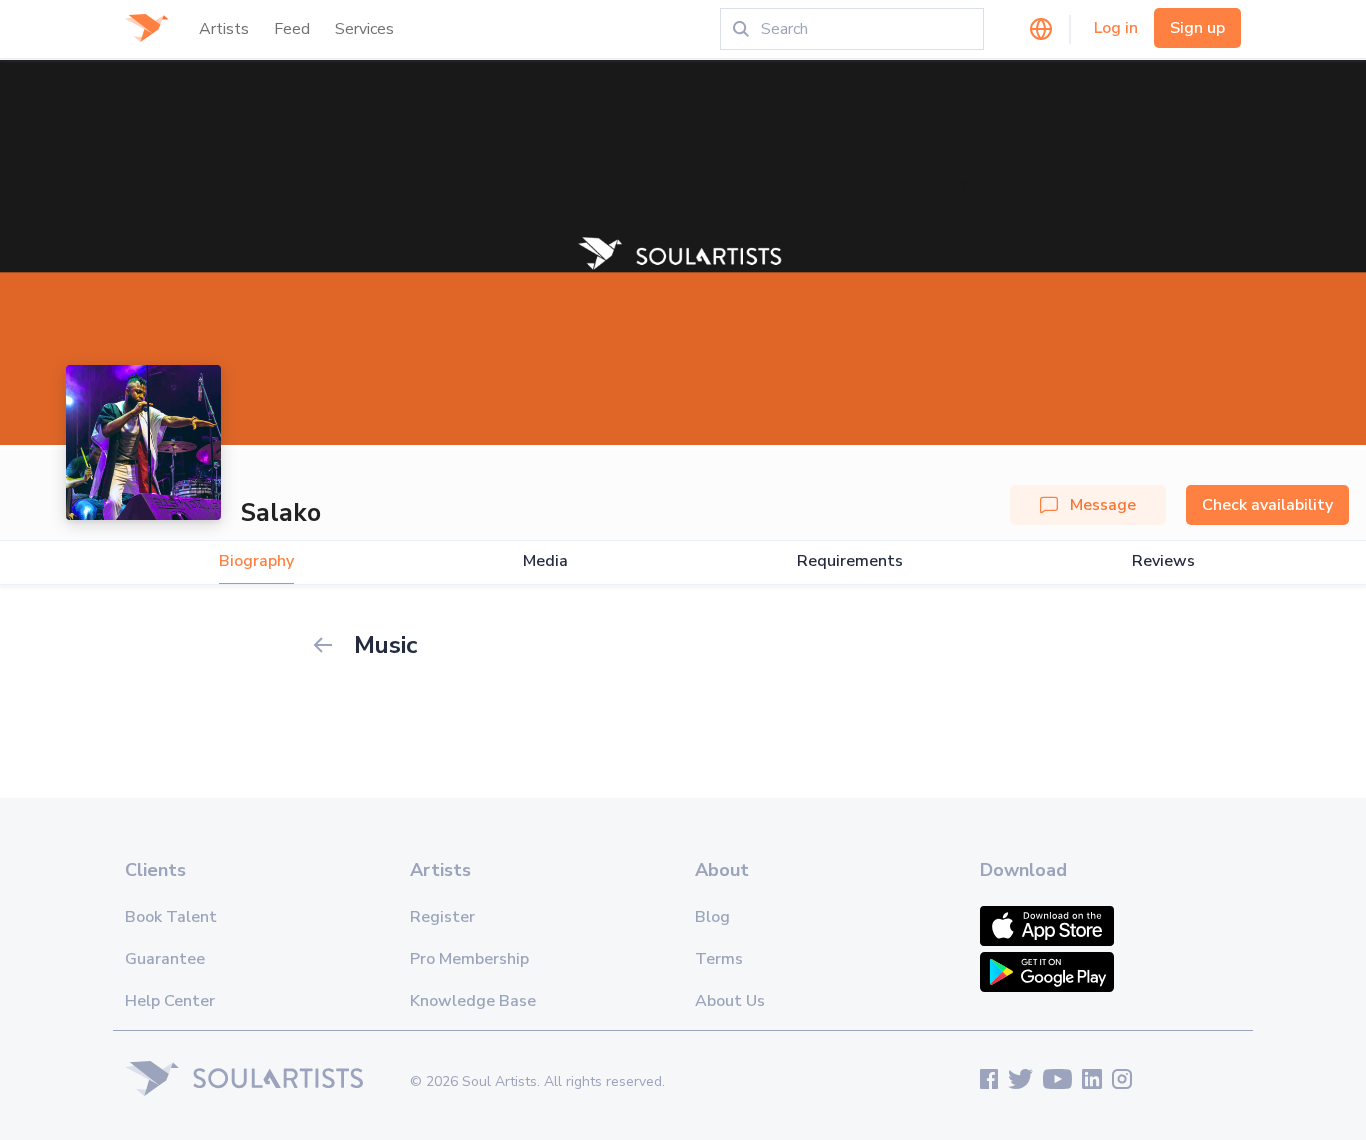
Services (364, 29)
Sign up (1197, 28)
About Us (730, 1001)
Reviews (1163, 561)
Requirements (850, 561)
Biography (256, 561)
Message (1103, 505)
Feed (292, 29)
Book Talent (171, 917)
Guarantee (165, 959)
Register (442, 917)
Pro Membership (469, 959)
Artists (224, 29)
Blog (712, 917)
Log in (1116, 28)
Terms (719, 959)
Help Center (170, 1001)
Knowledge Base (473, 1001)
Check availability (1267, 505)
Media (545, 561)
